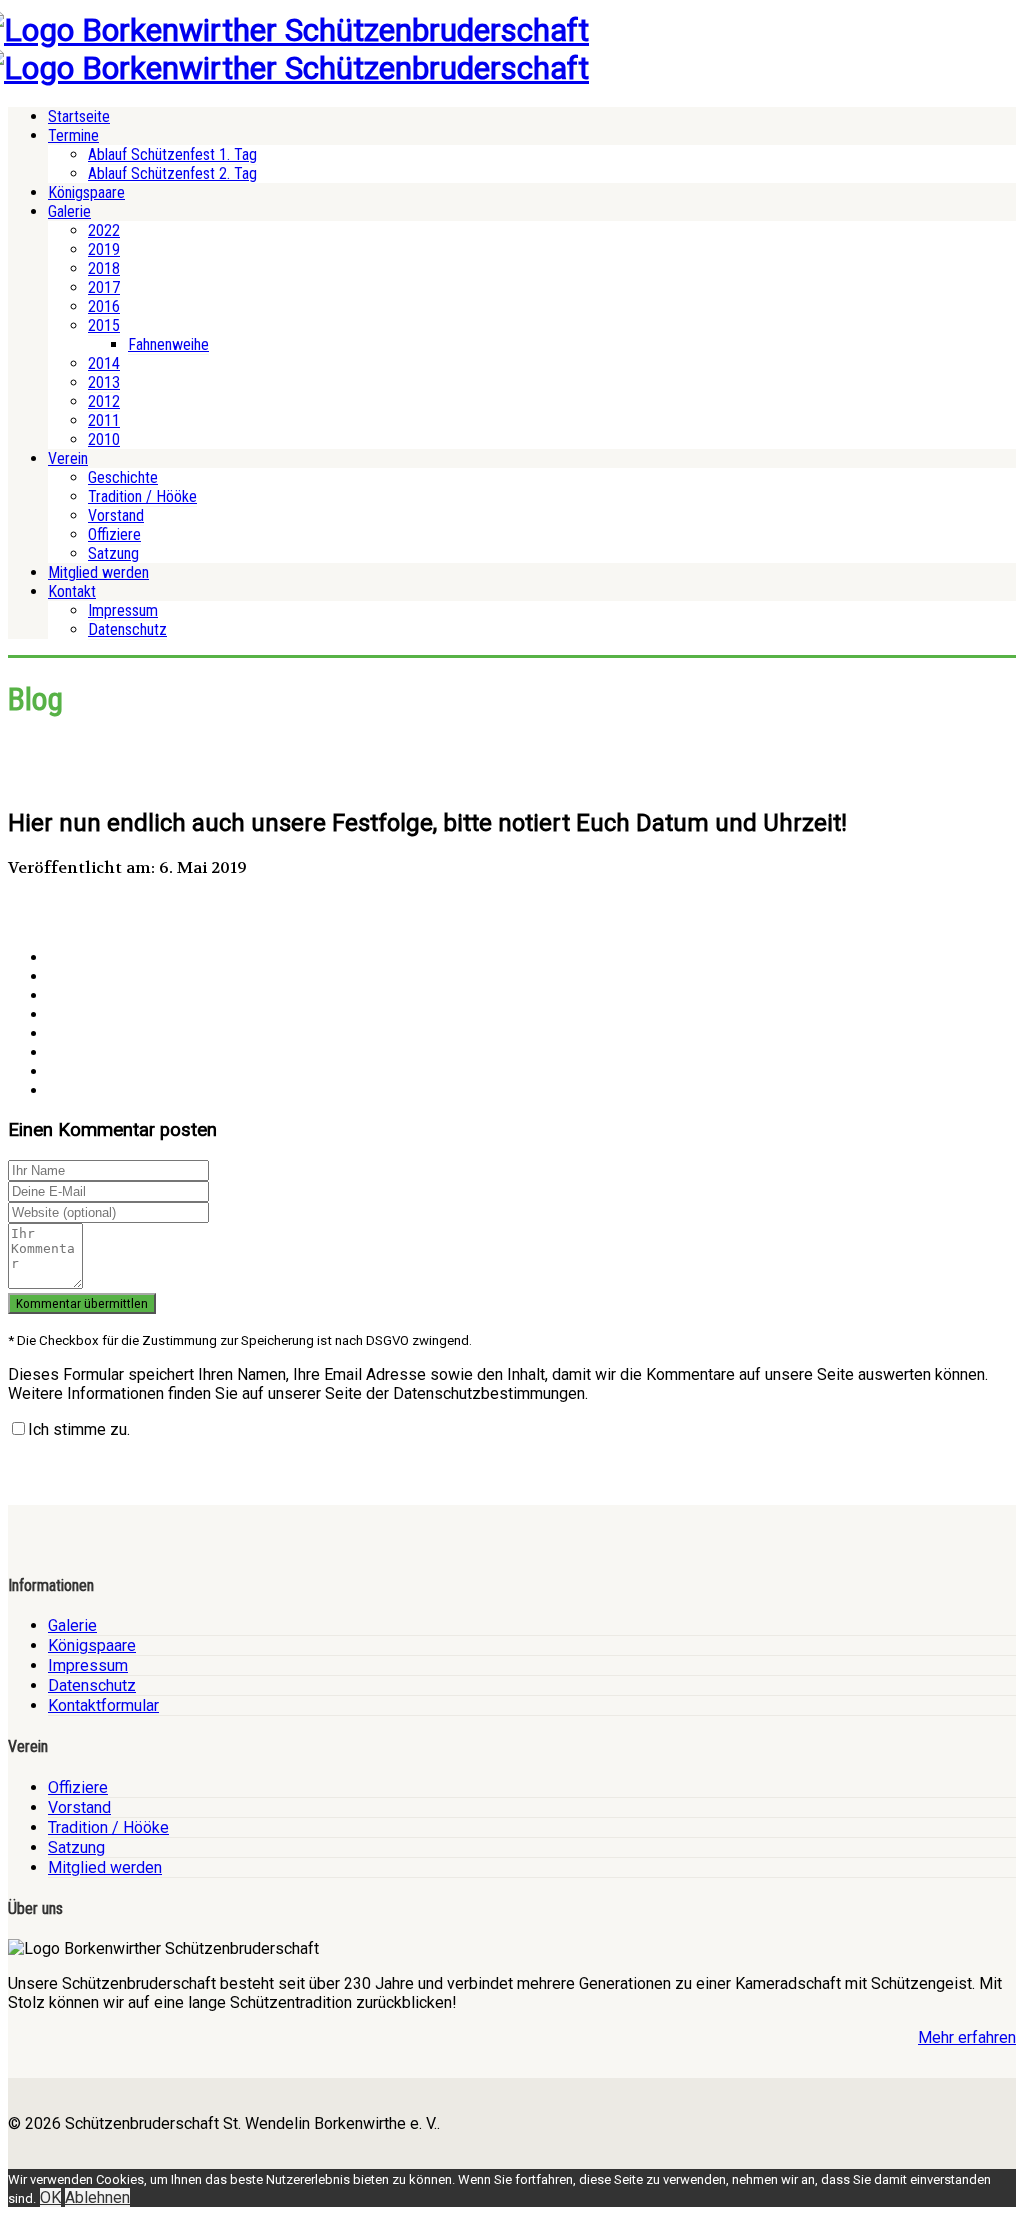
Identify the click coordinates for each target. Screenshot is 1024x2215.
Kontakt (72, 591)
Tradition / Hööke (142, 496)
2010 (104, 439)
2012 (104, 401)
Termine (73, 135)
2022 (104, 230)
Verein (68, 458)
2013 (104, 382)
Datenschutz (127, 629)
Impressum (123, 610)
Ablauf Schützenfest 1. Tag (172, 154)
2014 (104, 363)
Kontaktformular (103, 1705)
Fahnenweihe (168, 344)
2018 (104, 268)
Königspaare (86, 192)
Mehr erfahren (967, 2037)
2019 (104, 249)
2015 (104, 325)
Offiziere (114, 534)
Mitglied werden (98, 572)
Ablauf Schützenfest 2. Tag (172, 173)
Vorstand (116, 515)
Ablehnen (97, 2197)
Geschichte (123, 477)
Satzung (113, 553)
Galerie (69, 211)
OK (50, 2197)
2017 (104, 287)
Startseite (79, 116)
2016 (104, 306)
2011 (104, 420)
